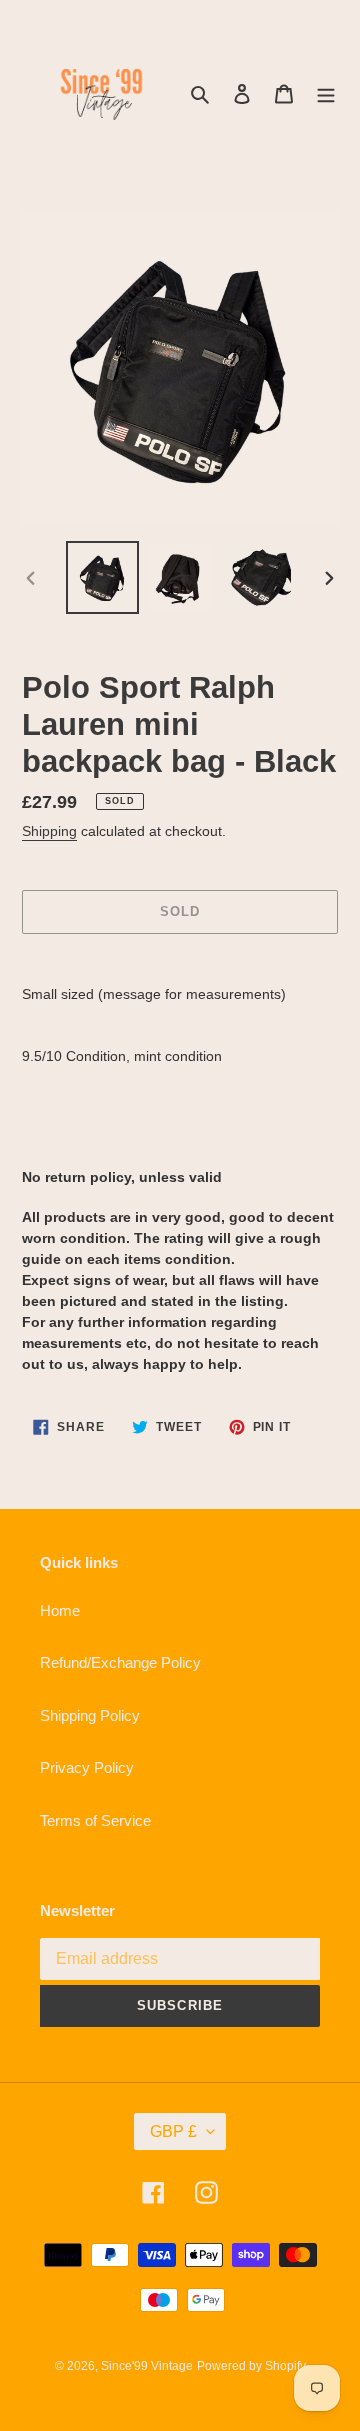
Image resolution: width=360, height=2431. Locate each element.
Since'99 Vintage (147, 2366)
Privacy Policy (87, 1767)
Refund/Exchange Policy (120, 1662)
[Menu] (326, 93)
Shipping (49, 831)
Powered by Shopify (251, 2366)
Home (60, 1610)
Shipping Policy (90, 1715)
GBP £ (173, 2131)
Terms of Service (95, 1820)
